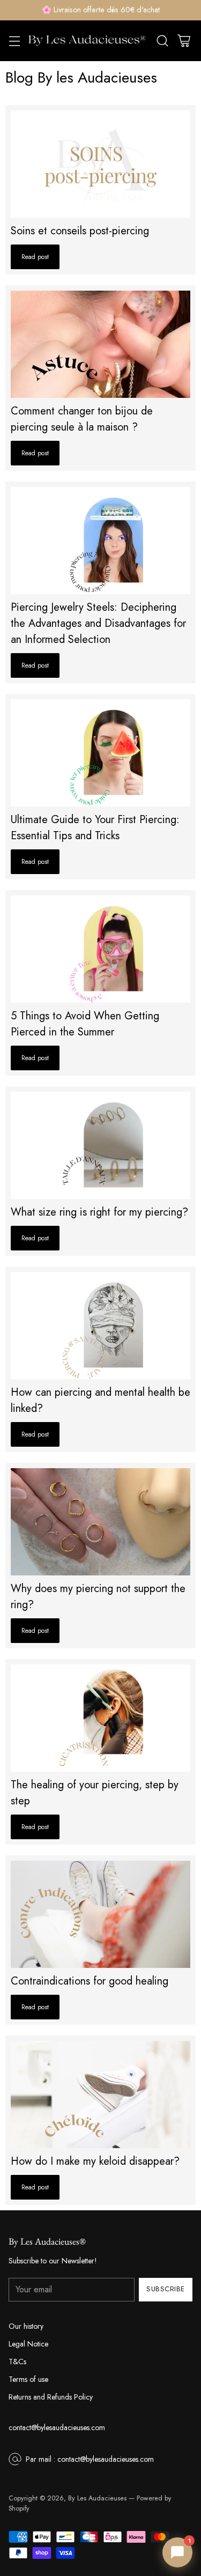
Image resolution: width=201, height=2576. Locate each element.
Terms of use (28, 2379)
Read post (35, 257)
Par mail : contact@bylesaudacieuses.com (90, 2459)
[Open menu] (14, 40)
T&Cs (17, 2362)
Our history (26, 2326)
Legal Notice (28, 2344)
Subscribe (166, 2289)
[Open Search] (162, 40)
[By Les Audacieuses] (87, 41)
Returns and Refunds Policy (51, 2397)
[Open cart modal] (184, 40)
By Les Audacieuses (97, 2498)
